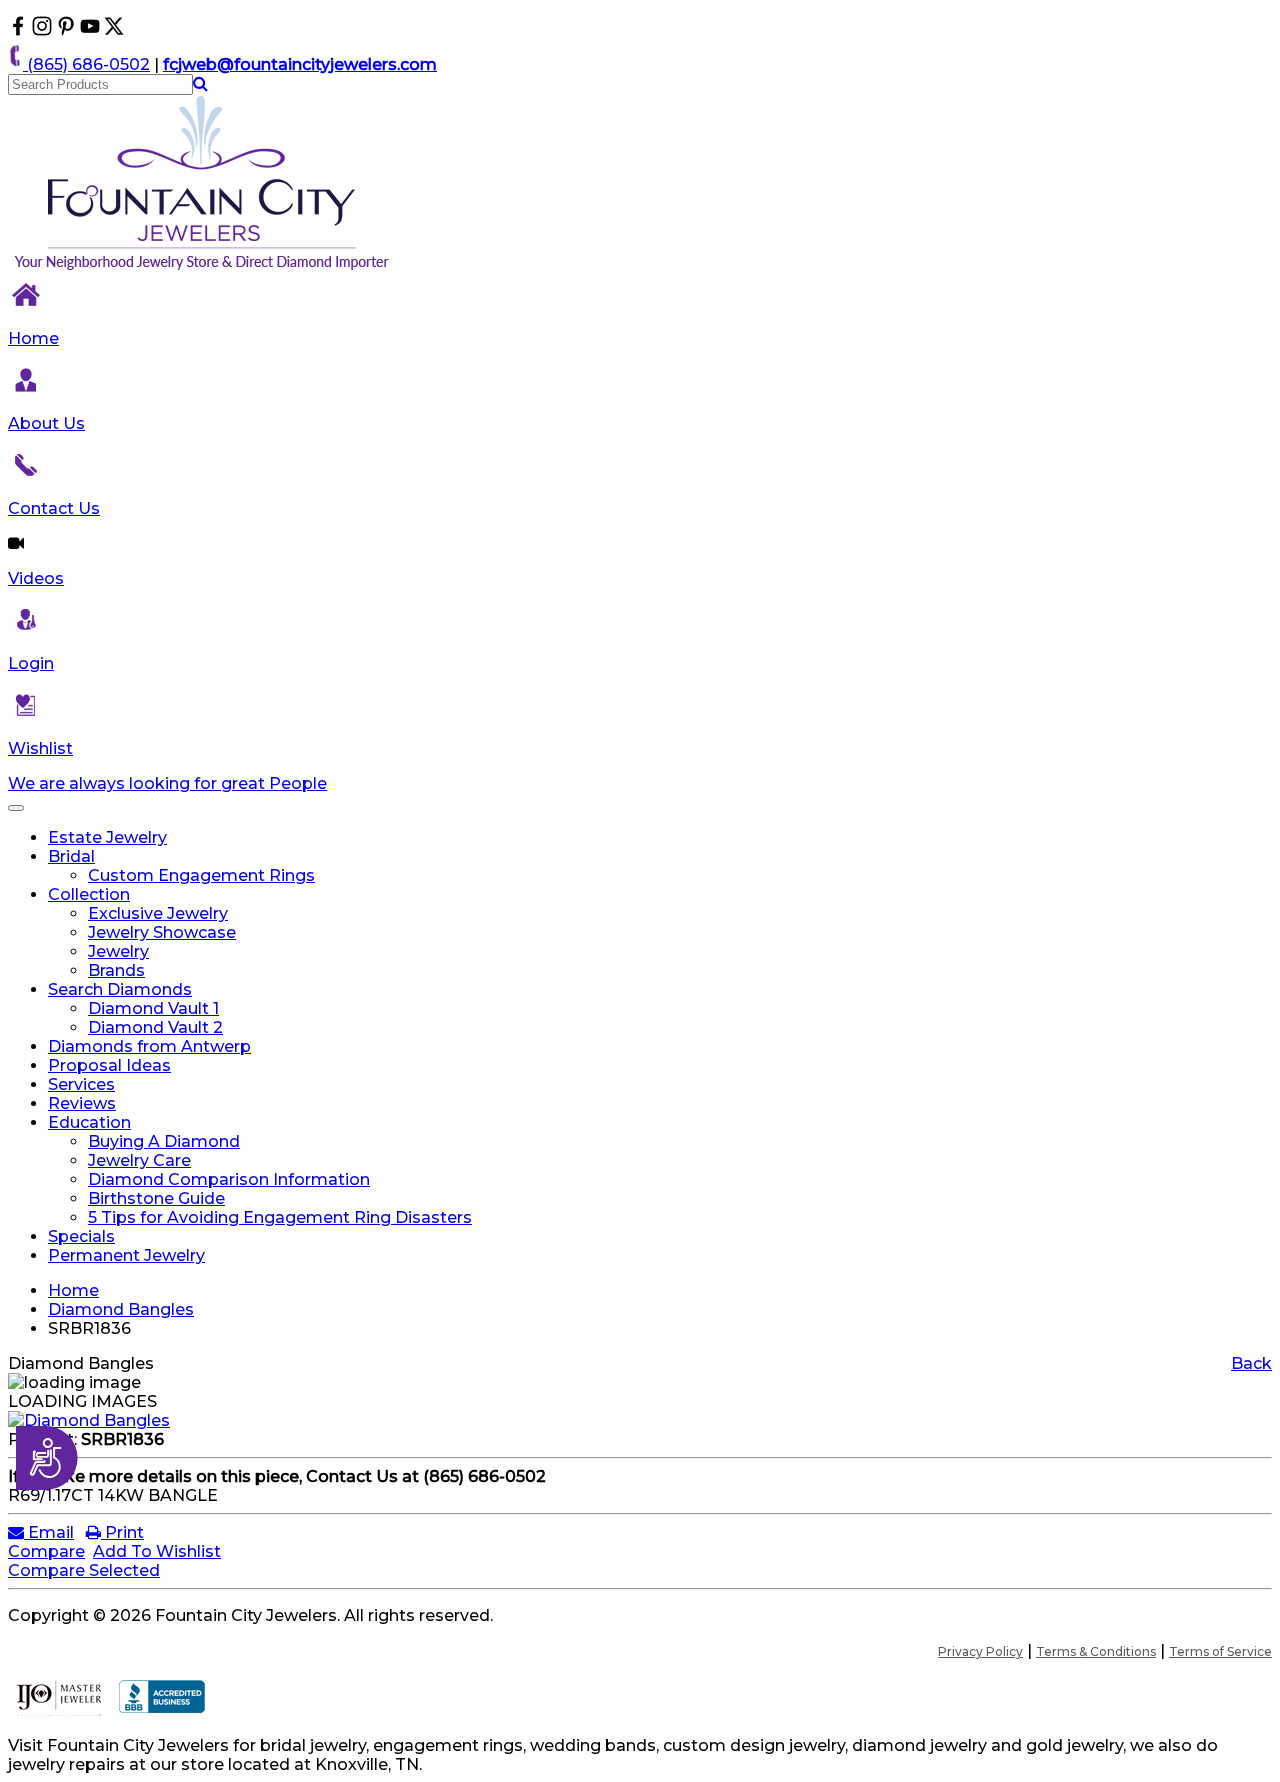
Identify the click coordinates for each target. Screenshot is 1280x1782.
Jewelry (118, 951)
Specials (81, 1236)
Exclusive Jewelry (158, 913)
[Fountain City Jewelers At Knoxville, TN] (203, 269)
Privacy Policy (980, 1651)
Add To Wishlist (157, 1551)
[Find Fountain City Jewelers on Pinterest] (66, 30)
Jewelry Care (139, 1160)
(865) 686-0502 (86, 64)
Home (33, 338)
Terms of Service (1220, 1651)
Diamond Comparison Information (229, 1179)
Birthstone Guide (156, 1198)
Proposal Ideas (109, 1065)
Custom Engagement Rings (201, 875)
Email (49, 1532)
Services (81, 1084)
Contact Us (54, 508)
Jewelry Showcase (162, 932)
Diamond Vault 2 (155, 1027)
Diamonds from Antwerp (149, 1046)
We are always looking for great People (167, 783)
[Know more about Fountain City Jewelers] (90, 30)
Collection (89, 894)
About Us (46, 423)
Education (89, 1122)
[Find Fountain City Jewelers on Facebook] (18, 30)
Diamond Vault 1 (153, 1008)
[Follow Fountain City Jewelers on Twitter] (114, 30)
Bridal (71, 856)
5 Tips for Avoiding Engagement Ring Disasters (280, 1217)
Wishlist (40, 748)
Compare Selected (84, 1570)
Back (1251, 1363)
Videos (36, 578)
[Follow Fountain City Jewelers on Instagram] (42, 30)
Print (122, 1532)
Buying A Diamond (164, 1141)
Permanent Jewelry (126, 1255)
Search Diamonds (120, 989)
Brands (116, 970)
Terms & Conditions (1096, 1651)
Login (31, 663)
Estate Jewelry (107, 837)
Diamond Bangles (121, 1309)
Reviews (82, 1103)
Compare (46, 1551)
